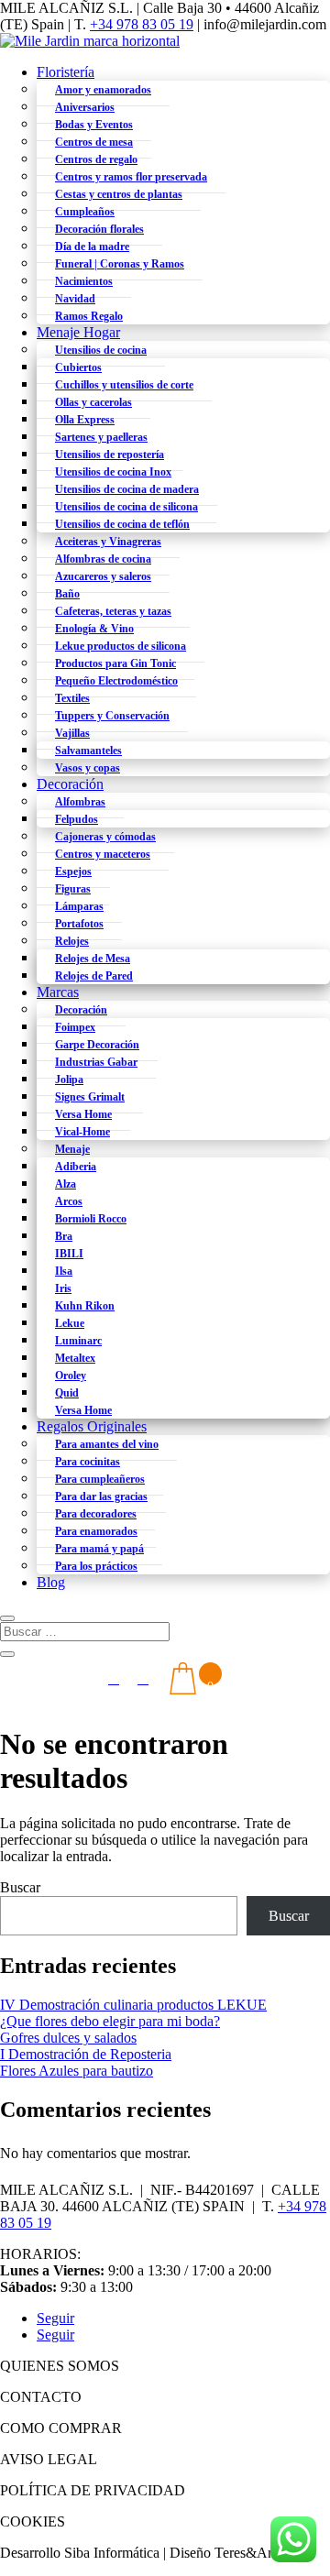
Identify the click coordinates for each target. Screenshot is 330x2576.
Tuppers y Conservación (112, 716)
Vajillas (72, 733)
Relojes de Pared (94, 976)
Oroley (71, 1376)
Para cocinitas (88, 1462)
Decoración (70, 784)
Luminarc (78, 1341)
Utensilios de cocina (101, 350)
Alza (66, 1184)
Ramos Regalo (89, 316)
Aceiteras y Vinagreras (108, 542)
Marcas (58, 992)
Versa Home (83, 1114)
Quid (67, 1393)
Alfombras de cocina (103, 559)
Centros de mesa (94, 142)
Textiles (72, 698)
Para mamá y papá (99, 1549)
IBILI (69, 1254)
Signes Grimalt (90, 1097)
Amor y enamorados (103, 90)
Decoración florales (99, 229)
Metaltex (75, 1358)
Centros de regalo (96, 159)
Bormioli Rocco (91, 1219)
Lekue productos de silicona (121, 646)
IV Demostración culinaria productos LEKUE (133, 2005)
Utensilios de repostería (110, 455)
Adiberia (76, 1167)
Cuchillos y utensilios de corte (124, 385)
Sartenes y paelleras (101, 437)
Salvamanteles (88, 751)
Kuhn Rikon (85, 1306)
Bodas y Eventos (94, 125)
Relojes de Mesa (93, 959)
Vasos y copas (88, 768)
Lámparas (79, 906)
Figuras (73, 889)
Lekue (70, 1323)
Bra (64, 1236)
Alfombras (80, 802)
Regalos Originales (92, 1426)
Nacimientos (84, 281)
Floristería (66, 72)
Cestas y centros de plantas (119, 194)
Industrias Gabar (96, 1062)
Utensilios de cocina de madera (127, 489)
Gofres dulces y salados (68, 2038)
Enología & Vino (94, 629)
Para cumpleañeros (100, 1479)
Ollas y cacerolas (93, 402)
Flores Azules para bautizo (77, 2071)
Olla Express (85, 420)
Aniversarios (85, 107)
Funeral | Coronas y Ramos (120, 264)
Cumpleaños (85, 212)
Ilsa (64, 1271)
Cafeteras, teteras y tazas (113, 611)
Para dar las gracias (101, 1496)
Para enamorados (96, 1531)
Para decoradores (96, 1514)
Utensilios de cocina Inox (113, 472)
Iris (63, 1288)
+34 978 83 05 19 (142, 24)
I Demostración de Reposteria (86, 2054)
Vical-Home (82, 1132)
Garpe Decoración (97, 1045)
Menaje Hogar (78, 332)
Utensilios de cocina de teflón (122, 524)
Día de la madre (92, 247)
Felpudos (77, 819)
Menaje (72, 1149)
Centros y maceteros (103, 854)
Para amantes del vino (107, 1444)
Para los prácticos (96, 1566)
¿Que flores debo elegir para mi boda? (110, 2021)
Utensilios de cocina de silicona (126, 507)
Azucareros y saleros (103, 576)
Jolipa (69, 1080)
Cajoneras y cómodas (105, 837)
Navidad (75, 299)
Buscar (20, 1887)
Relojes (72, 941)
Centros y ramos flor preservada (131, 177)
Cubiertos (78, 367)
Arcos (69, 1201)
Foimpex (75, 1027)
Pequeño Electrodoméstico (116, 681)
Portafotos (79, 924)
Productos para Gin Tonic (115, 663)
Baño (67, 594)
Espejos (73, 871)
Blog (51, 1582)
